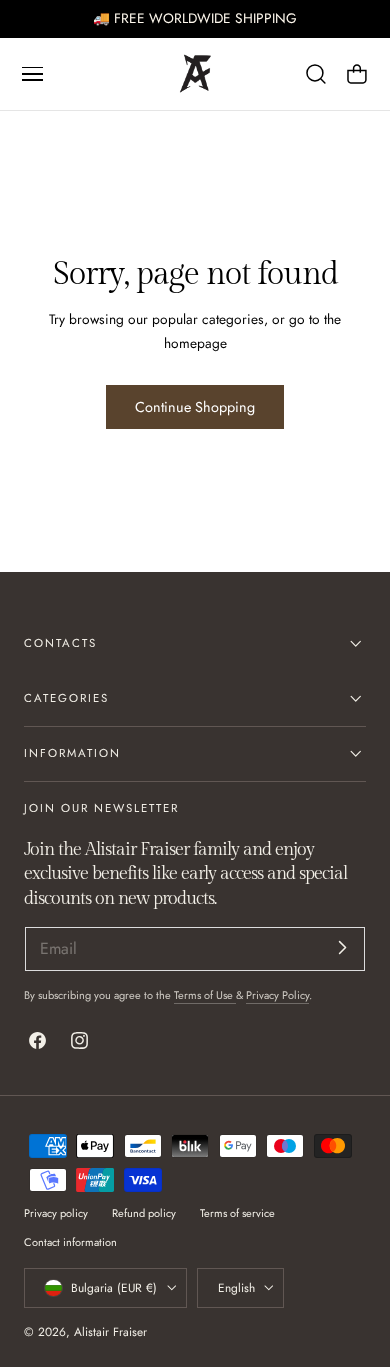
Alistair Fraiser (110, 1331)
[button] (32, 74)
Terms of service (237, 1213)
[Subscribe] (342, 947)
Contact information (70, 1242)
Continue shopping (195, 407)
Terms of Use (205, 995)
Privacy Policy (277, 995)
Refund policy (144, 1213)
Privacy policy (56, 1213)
